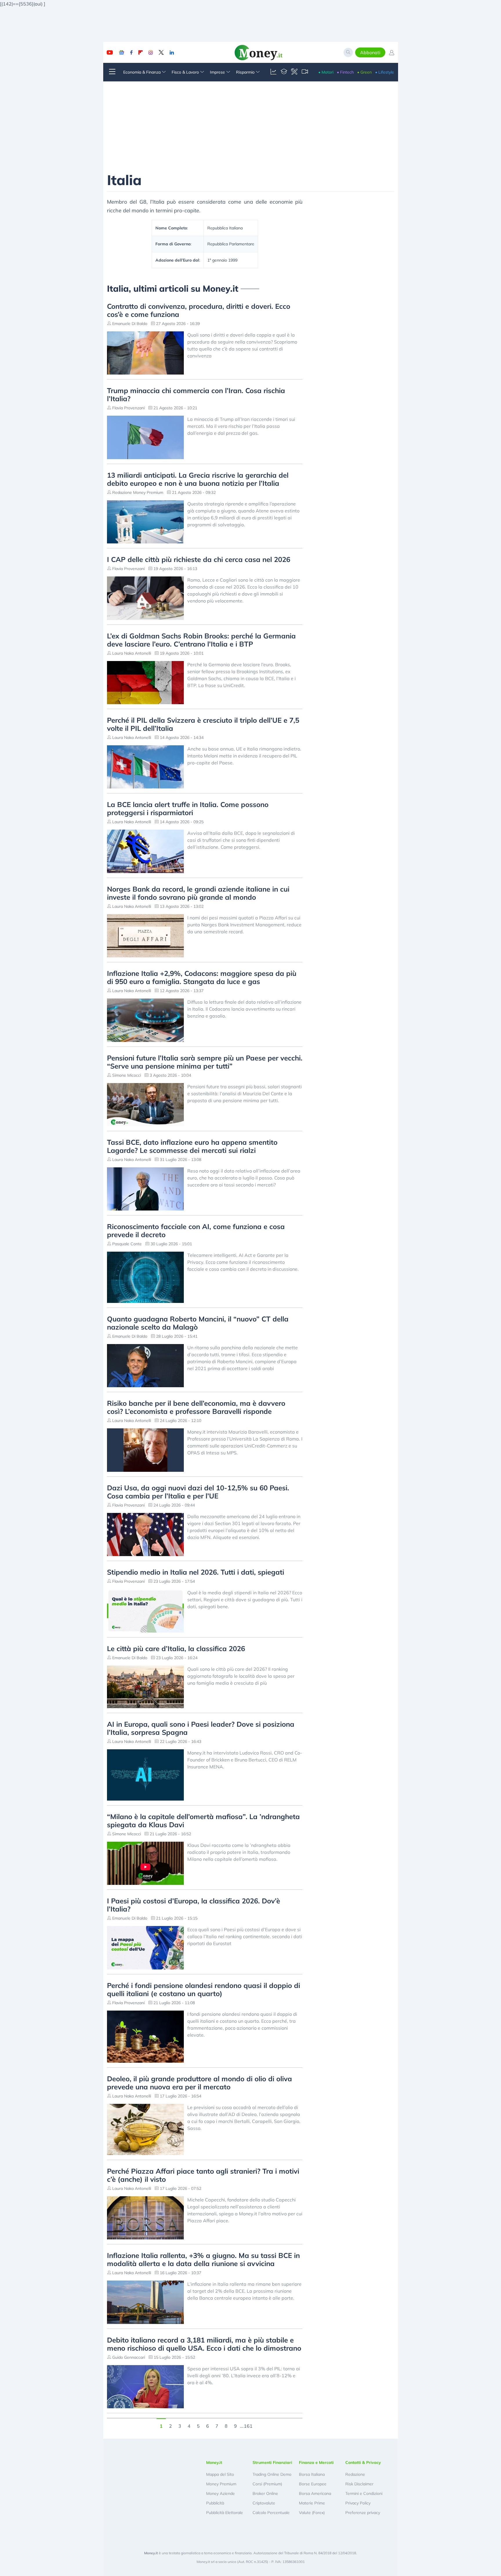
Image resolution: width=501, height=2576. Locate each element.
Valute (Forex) (312, 2513)
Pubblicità (215, 2503)
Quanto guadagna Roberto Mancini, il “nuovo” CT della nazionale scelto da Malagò (198, 1323)
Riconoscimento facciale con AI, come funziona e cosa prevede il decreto (196, 1231)
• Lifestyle (385, 72)
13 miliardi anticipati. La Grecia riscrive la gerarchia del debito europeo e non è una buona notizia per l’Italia (198, 479)
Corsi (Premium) (267, 2484)
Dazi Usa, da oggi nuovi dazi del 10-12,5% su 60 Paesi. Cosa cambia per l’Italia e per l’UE (198, 1492)
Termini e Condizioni (364, 2493)
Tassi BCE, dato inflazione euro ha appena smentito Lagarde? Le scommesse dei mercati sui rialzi (192, 1146)
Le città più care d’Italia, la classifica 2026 (176, 1648)
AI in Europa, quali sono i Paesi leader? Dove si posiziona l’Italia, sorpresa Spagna (201, 1728)
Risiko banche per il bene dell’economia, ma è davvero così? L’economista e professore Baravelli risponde (196, 1407)
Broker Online (265, 2493)
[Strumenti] (294, 72)
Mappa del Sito (220, 2474)
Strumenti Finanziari (272, 2462)
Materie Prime (312, 2503)
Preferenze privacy (363, 2513)
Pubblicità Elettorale (225, 2513)
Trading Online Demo (272, 2474)
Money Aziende (220, 2493)
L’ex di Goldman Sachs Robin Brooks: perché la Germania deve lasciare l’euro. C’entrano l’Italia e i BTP (201, 640)
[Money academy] (284, 72)
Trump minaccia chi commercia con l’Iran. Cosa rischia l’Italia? (196, 395)
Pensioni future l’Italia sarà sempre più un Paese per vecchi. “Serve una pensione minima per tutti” (205, 1062)
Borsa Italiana (312, 2474)
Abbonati (370, 52)
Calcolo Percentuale (271, 2513)
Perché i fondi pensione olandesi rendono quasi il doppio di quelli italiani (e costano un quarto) (204, 1989)
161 (248, 2425)
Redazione (355, 2474)
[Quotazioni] (273, 72)
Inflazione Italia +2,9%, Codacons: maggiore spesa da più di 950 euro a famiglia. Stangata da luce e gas (202, 977)
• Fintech (345, 72)
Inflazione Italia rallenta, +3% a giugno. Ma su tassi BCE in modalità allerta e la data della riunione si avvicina (203, 2259)
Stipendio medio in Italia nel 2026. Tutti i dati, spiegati (196, 1572)
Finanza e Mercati (316, 2462)
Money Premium (221, 2484)
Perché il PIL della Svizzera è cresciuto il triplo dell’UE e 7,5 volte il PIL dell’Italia (203, 724)
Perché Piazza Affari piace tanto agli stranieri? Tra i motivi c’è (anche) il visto (203, 2175)
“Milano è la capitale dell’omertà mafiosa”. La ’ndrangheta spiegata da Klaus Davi (203, 1821)
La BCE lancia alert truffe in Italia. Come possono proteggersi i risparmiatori (188, 808)
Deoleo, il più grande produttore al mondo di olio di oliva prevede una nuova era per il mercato (199, 2083)
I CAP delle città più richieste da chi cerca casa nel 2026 (199, 559)
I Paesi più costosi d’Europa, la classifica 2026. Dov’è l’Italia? (194, 1905)
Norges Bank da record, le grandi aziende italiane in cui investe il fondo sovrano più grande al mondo (198, 893)
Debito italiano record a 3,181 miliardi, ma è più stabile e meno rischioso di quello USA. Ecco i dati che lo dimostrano (204, 2344)
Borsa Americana (315, 2493)
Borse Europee (313, 2484)
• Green (364, 72)
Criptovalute (264, 2503)
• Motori (326, 72)
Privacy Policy (358, 2503)
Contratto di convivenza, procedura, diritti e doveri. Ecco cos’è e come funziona (199, 310)
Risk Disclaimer (359, 2484)
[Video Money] (305, 72)
